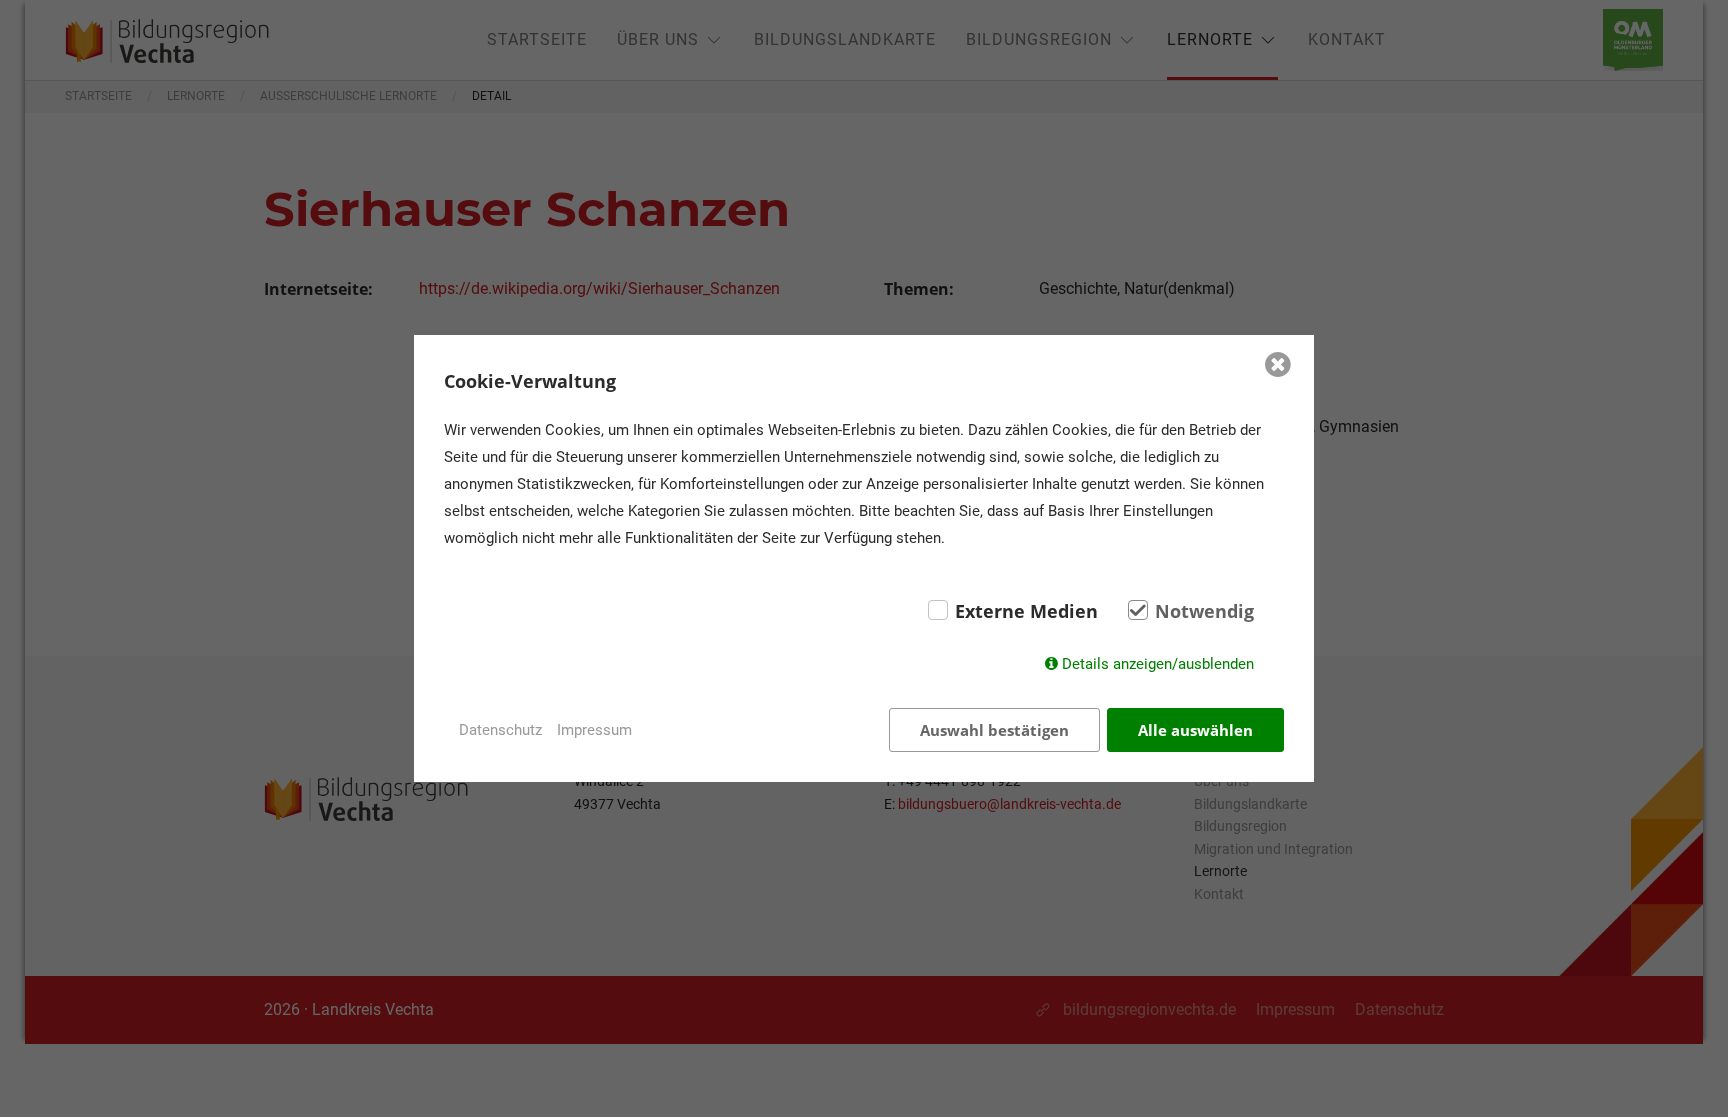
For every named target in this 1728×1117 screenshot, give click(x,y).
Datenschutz (500, 730)
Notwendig (1204, 611)
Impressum (594, 730)
